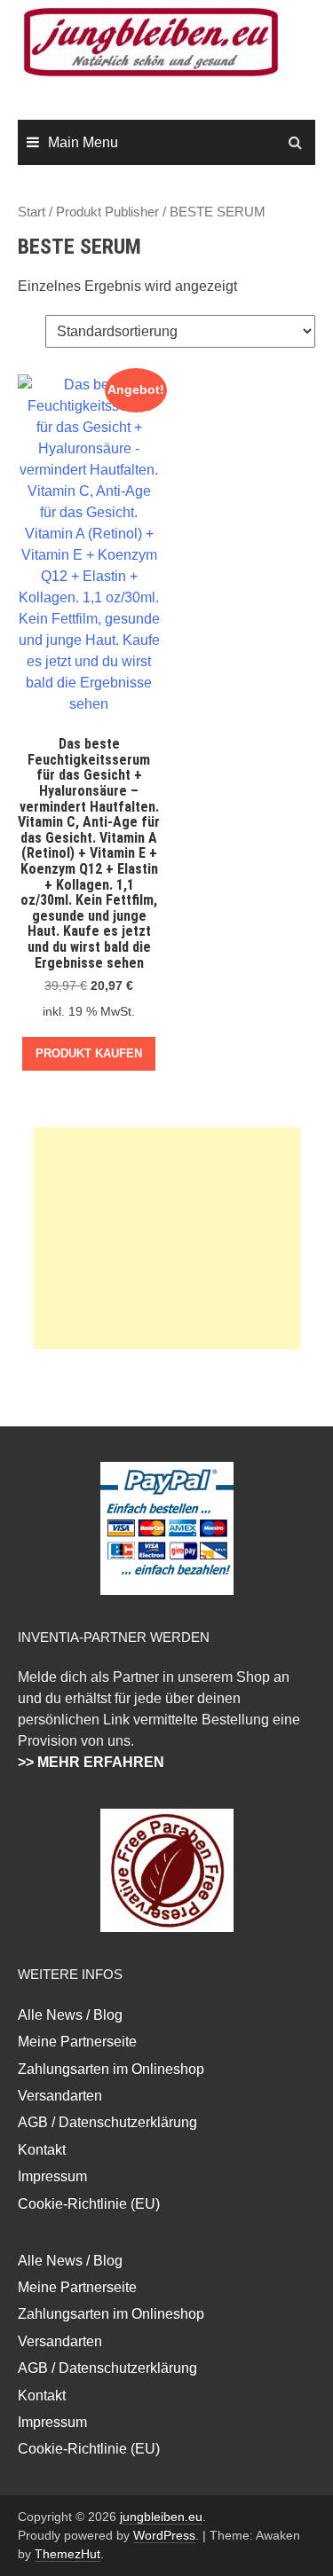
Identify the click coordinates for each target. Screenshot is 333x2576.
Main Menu (83, 142)
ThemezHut (67, 2554)
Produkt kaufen (89, 1053)
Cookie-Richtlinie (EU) (89, 2204)
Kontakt (42, 2150)
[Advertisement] (167, 1238)
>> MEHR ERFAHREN (91, 1762)
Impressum (52, 2176)
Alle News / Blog (70, 2015)
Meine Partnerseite (77, 2042)
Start (32, 212)
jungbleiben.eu (161, 2517)
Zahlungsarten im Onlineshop (111, 2069)
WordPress (164, 2535)
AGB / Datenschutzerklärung (107, 2122)
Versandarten (60, 2096)
